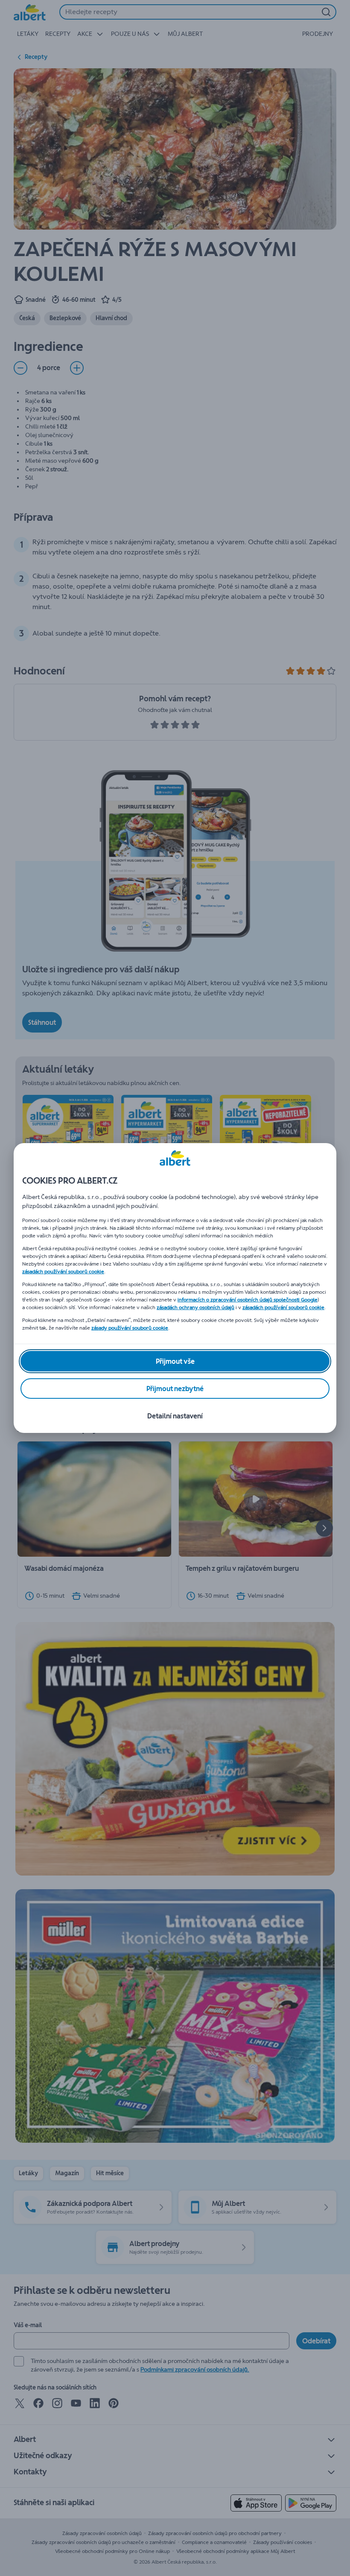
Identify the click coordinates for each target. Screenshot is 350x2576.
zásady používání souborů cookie (130, 1328)
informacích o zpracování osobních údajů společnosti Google (248, 1300)
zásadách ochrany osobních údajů (195, 1307)
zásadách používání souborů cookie (63, 1272)
